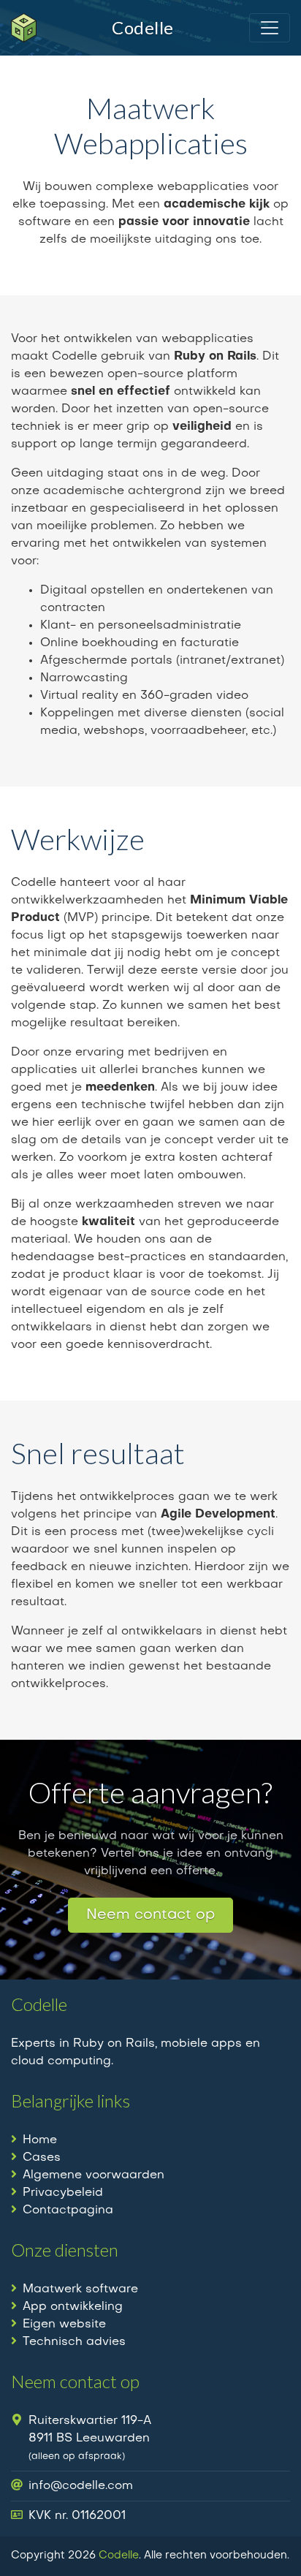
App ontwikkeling (73, 2307)
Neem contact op (150, 1915)
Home (40, 2140)
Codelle (119, 2556)
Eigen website (64, 2325)
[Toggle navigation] (270, 28)
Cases (42, 2158)
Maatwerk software (80, 2289)
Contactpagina (68, 2211)
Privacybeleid (63, 2193)
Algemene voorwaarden (94, 2175)
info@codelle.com (81, 2486)
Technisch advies (74, 2342)
